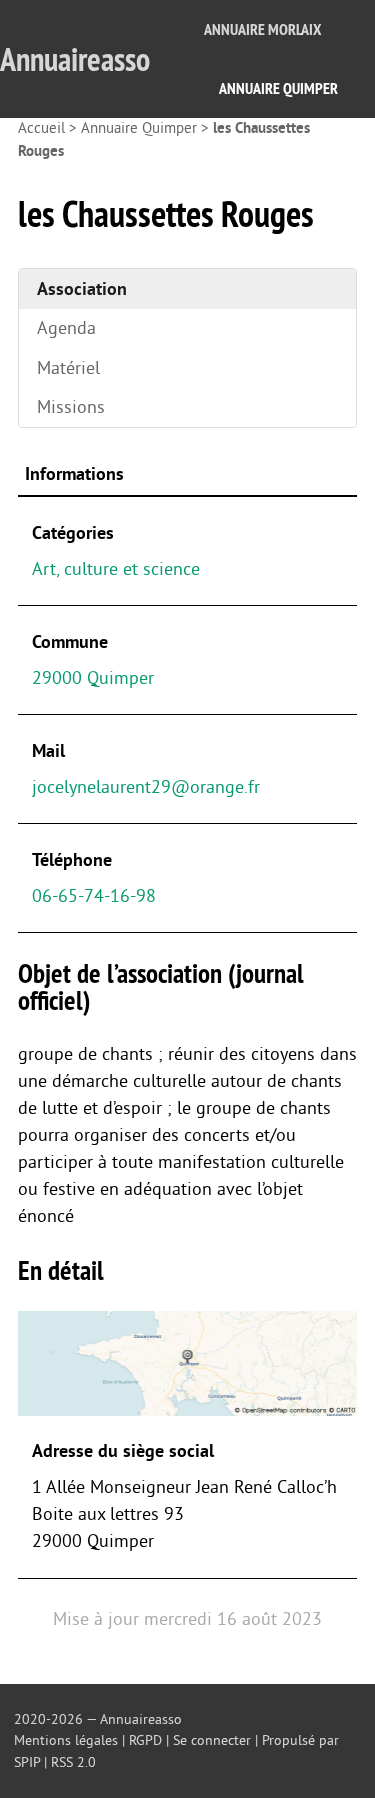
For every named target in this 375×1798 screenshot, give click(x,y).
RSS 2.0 (73, 1762)
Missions (71, 407)
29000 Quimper (93, 678)
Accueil (41, 128)
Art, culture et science (116, 569)
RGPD (145, 1740)
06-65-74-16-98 (94, 896)
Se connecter (212, 1740)
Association (82, 289)
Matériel (68, 368)
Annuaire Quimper (278, 88)
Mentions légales (66, 1740)
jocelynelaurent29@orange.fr (146, 787)
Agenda (66, 328)
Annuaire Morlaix (262, 29)
